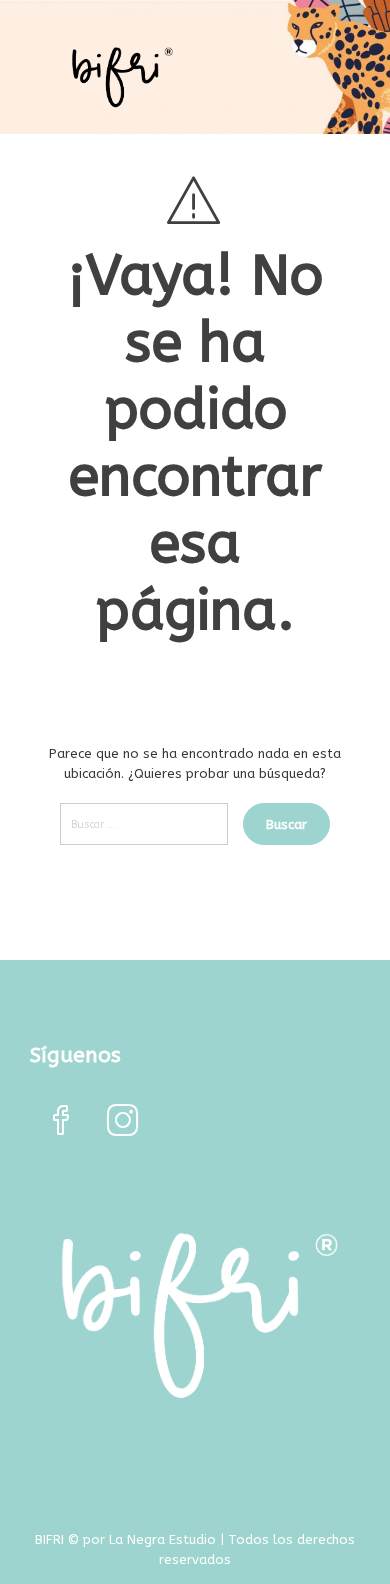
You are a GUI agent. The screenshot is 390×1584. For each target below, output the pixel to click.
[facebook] (61, 1122)
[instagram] (123, 1122)
